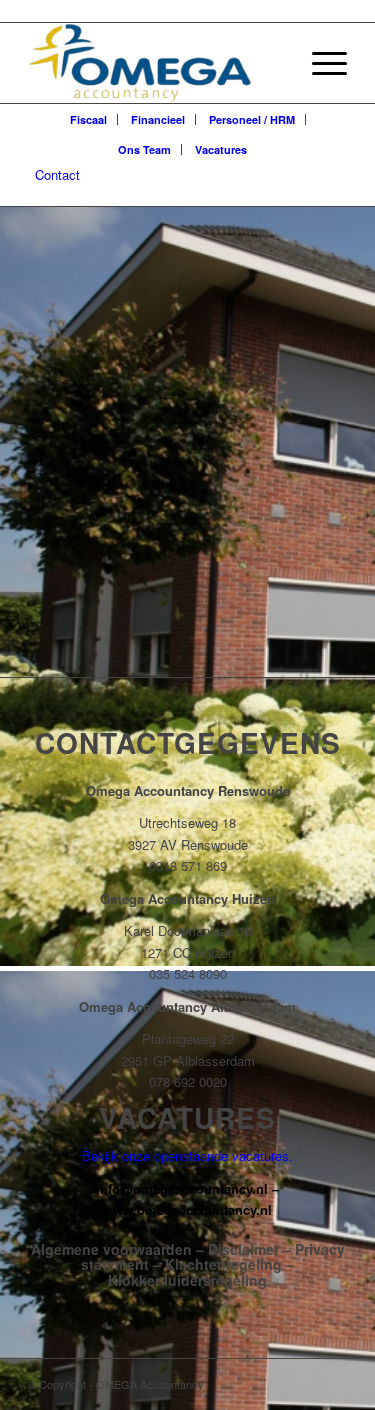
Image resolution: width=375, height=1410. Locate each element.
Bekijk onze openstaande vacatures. (187, 1155)
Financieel (158, 119)
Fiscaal (88, 119)
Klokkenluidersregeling (187, 1280)
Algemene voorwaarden (111, 1249)
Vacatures (221, 149)
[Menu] (319, 63)
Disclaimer (243, 1249)
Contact (57, 174)
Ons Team (144, 149)
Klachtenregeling (223, 1264)
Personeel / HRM (252, 119)
